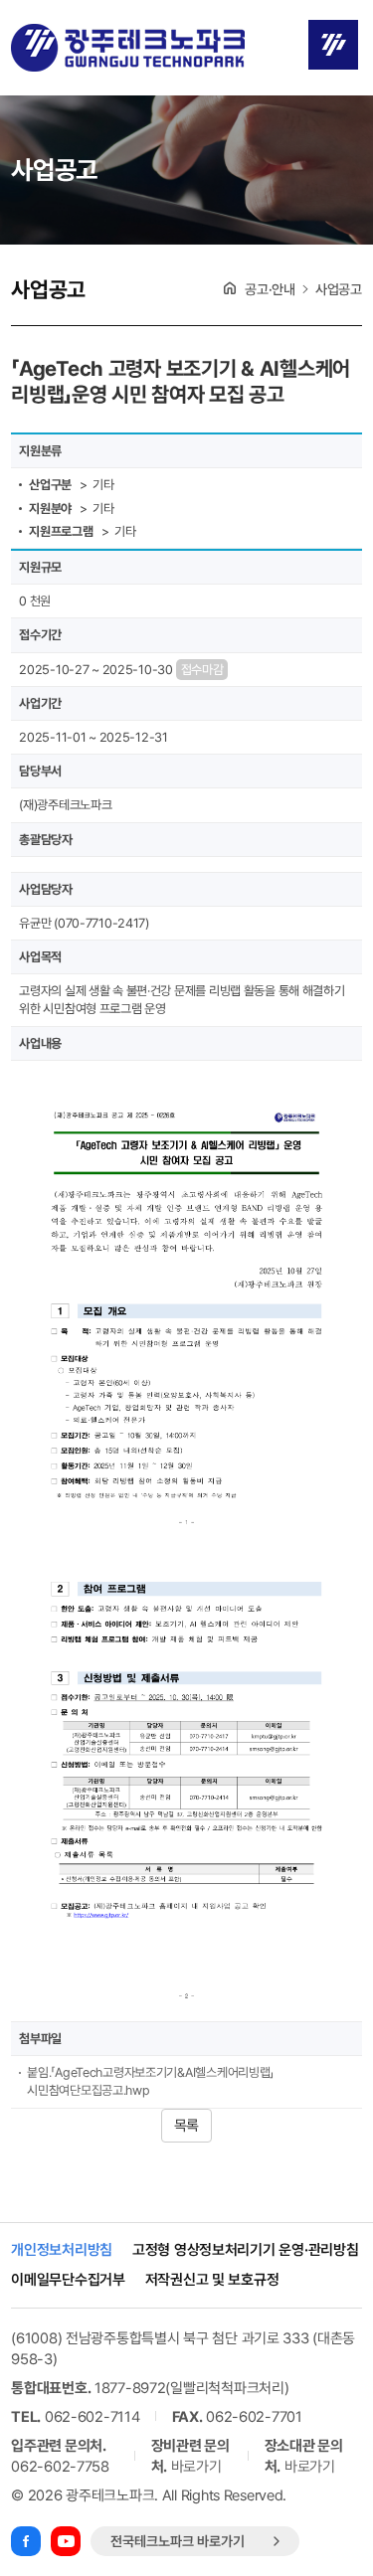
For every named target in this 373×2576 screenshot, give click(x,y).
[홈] (230, 288)
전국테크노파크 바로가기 (178, 2541)
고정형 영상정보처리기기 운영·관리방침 (245, 2250)
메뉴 (333, 45)
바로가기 (196, 2467)
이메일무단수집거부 (68, 2280)
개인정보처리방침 (62, 2250)
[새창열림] (26, 2541)
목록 (186, 2126)
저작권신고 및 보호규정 (212, 2280)
